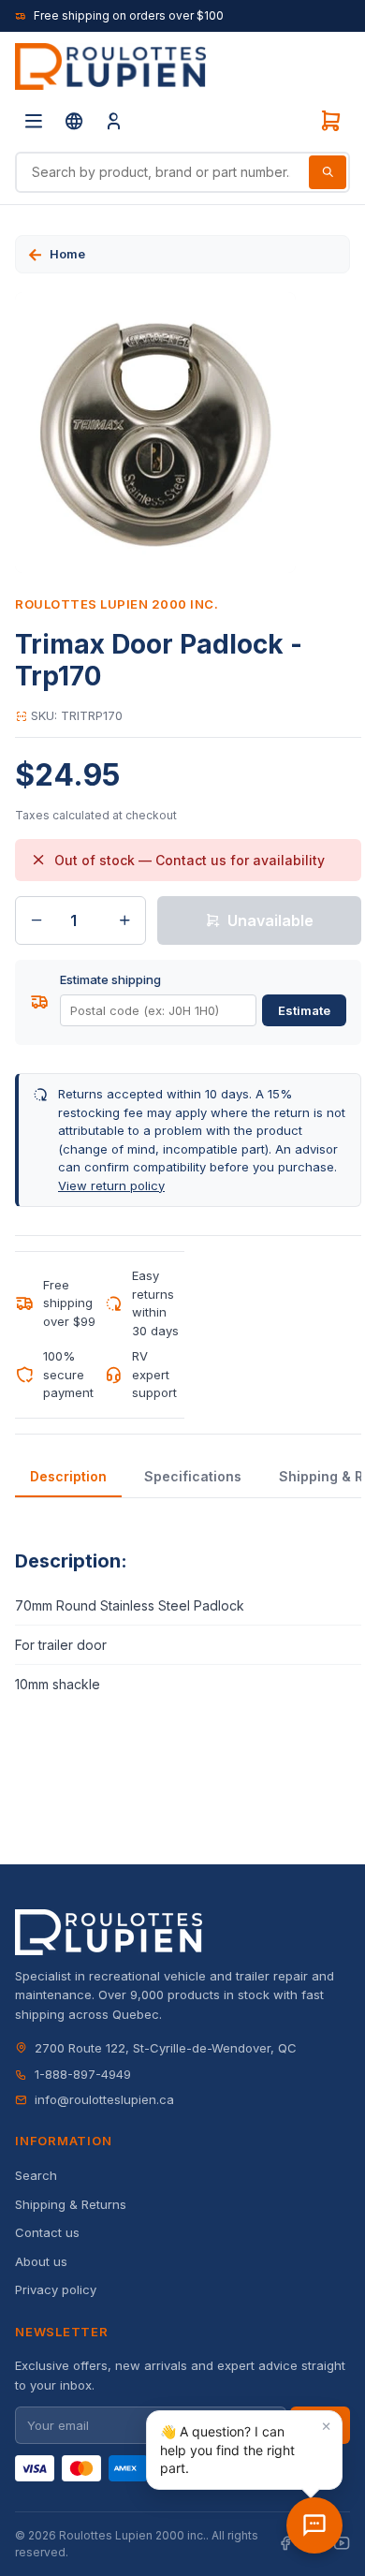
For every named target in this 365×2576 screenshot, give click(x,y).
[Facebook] (285, 2544)
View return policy (111, 1185)
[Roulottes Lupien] (314, 2525)
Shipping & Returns (71, 2204)
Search (36, 2175)
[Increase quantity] (124, 920)
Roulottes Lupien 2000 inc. (117, 604)
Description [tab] (68, 1476)
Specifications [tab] (193, 1476)
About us (41, 2261)
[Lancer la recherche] (328, 172)
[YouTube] (342, 2544)
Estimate (304, 1010)
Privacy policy (56, 2289)
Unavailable (270, 920)
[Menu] (34, 121)
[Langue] (74, 121)
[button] (244, 2450)
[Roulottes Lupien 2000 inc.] (110, 66)
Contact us (47, 2232)
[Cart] (330, 121)
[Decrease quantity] (36, 920)
